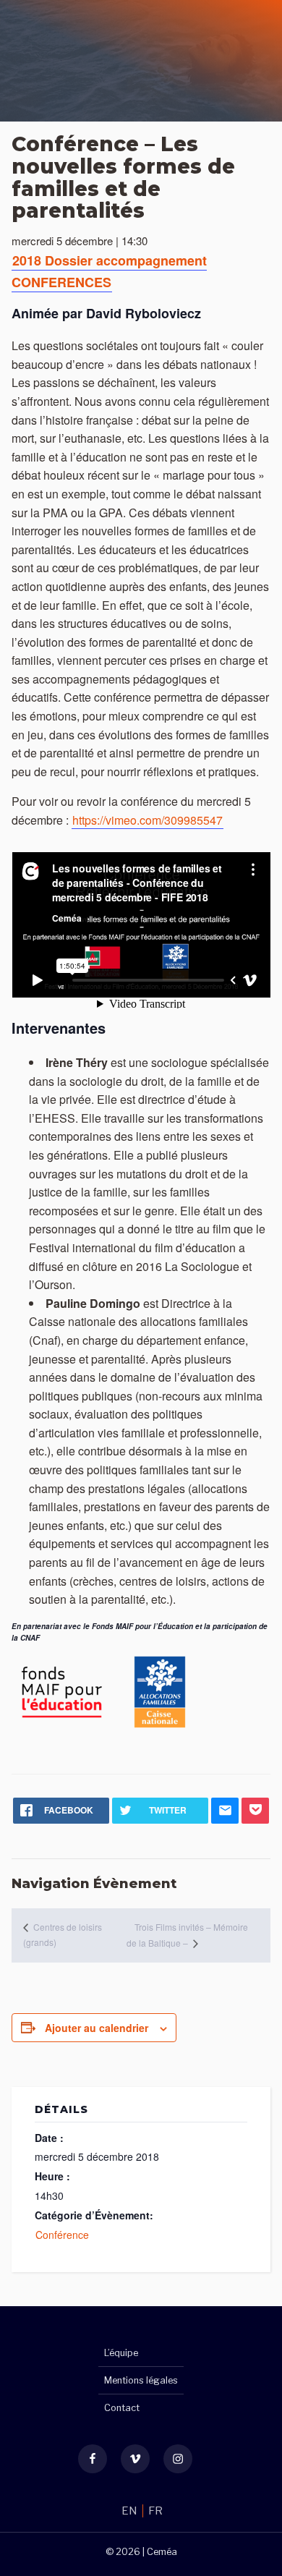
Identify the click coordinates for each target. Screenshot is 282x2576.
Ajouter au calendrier (97, 2028)
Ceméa (162, 2552)
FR (155, 2511)
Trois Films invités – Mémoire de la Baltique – (187, 1935)
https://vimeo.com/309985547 (148, 820)
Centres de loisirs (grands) (63, 1934)
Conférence (62, 2235)
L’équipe (121, 2353)
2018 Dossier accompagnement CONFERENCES (109, 271)
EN (131, 2511)
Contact (122, 2408)
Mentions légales (141, 2380)
